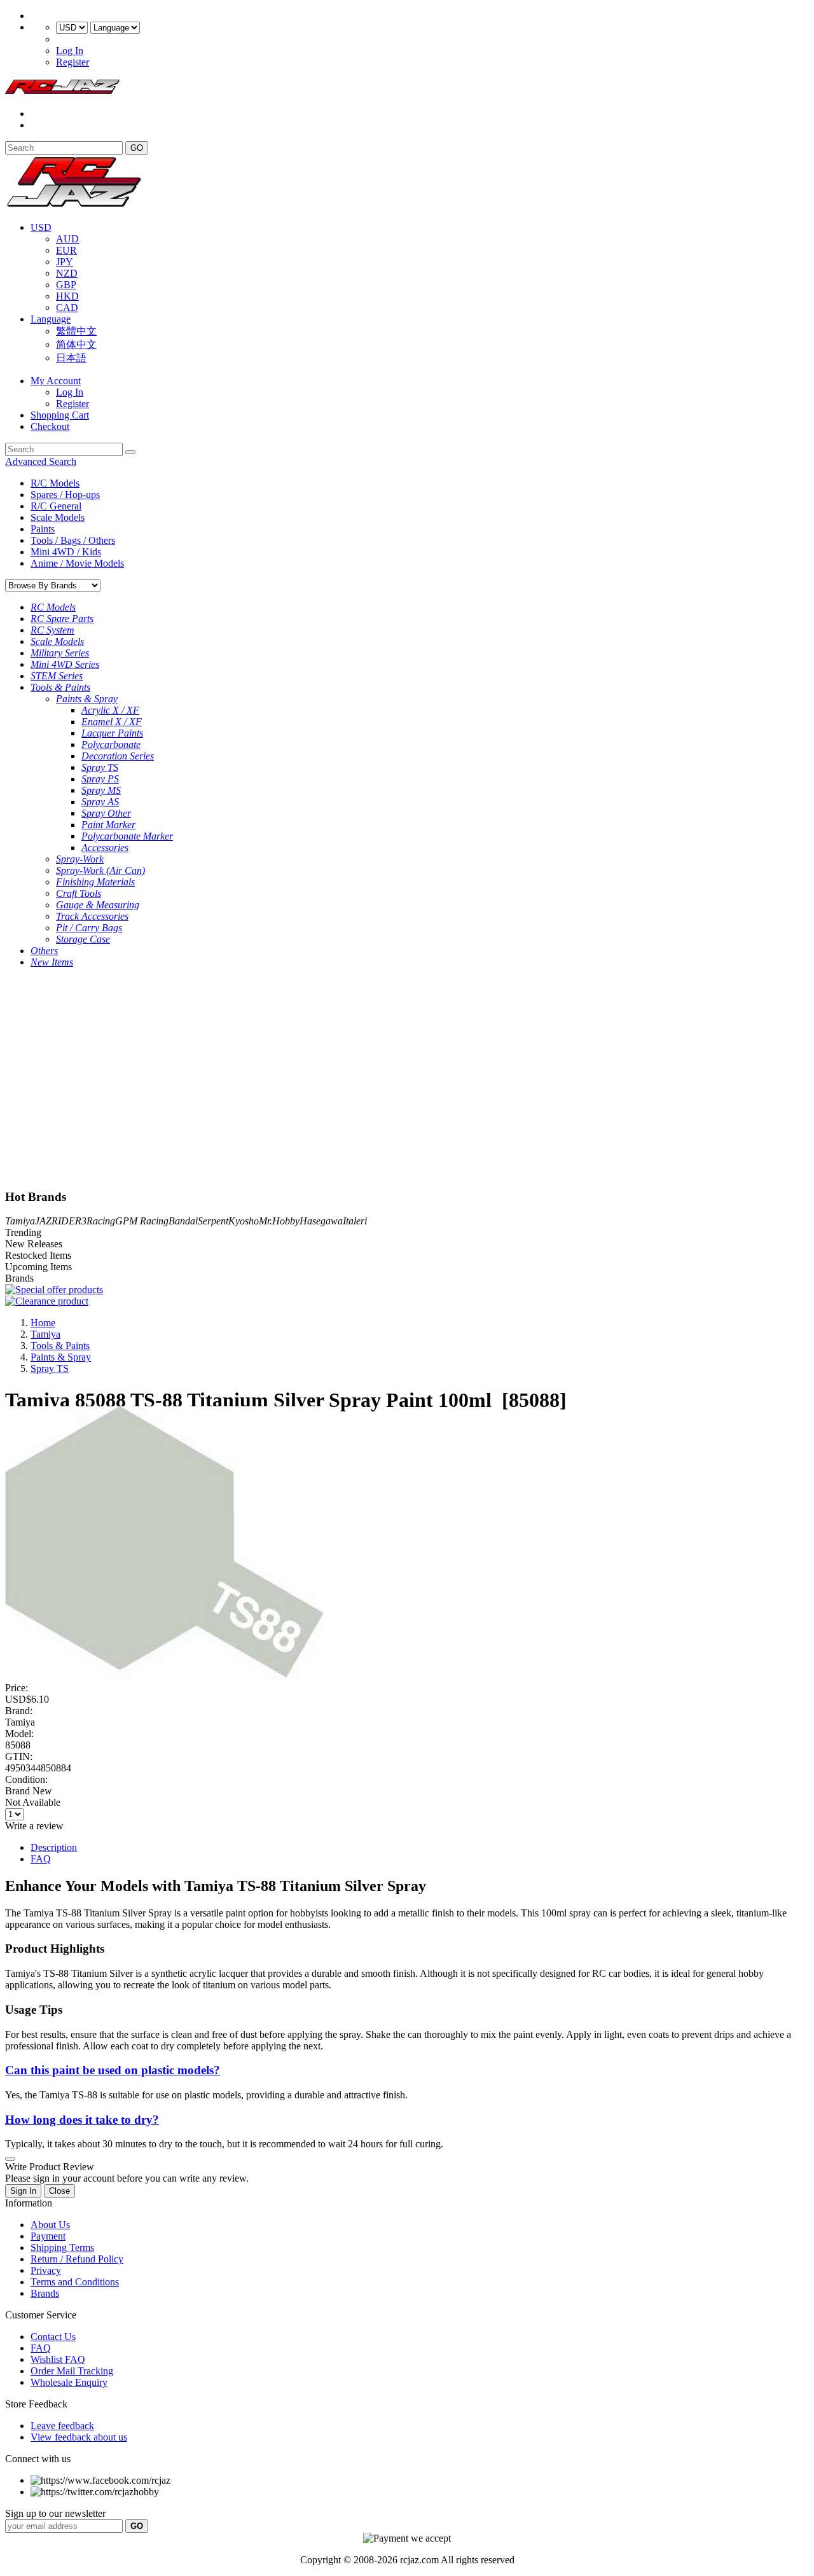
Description (54, 1847)
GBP (66, 285)
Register (72, 62)
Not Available (33, 1802)
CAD (67, 308)
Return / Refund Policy (77, 2259)
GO (137, 148)
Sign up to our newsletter (55, 2513)
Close (59, 2191)
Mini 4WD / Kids (66, 552)
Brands (45, 2293)
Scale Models (58, 517)
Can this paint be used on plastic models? (113, 2070)
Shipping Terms (62, 2247)
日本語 (71, 358)
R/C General (56, 506)
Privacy (46, 2270)
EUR (66, 250)
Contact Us (53, 2337)
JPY (65, 262)
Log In (70, 51)
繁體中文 (76, 331)
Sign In (23, 2191)
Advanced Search (41, 461)
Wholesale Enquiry (69, 2382)
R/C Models (55, 483)
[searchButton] (130, 452)
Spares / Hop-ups (65, 495)
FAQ (41, 1859)
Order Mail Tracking (72, 2371)
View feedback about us (79, 2437)
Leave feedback (62, 2426)
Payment (48, 2236)
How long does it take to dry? (82, 2120)
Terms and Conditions (75, 2282)
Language (51, 319)
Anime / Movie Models (77, 563)
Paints (43, 529)
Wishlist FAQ (58, 2359)
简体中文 (76, 344)
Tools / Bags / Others (73, 540)
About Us (50, 2225)
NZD (67, 273)
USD (41, 227)
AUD (67, 239)
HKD (67, 296)
